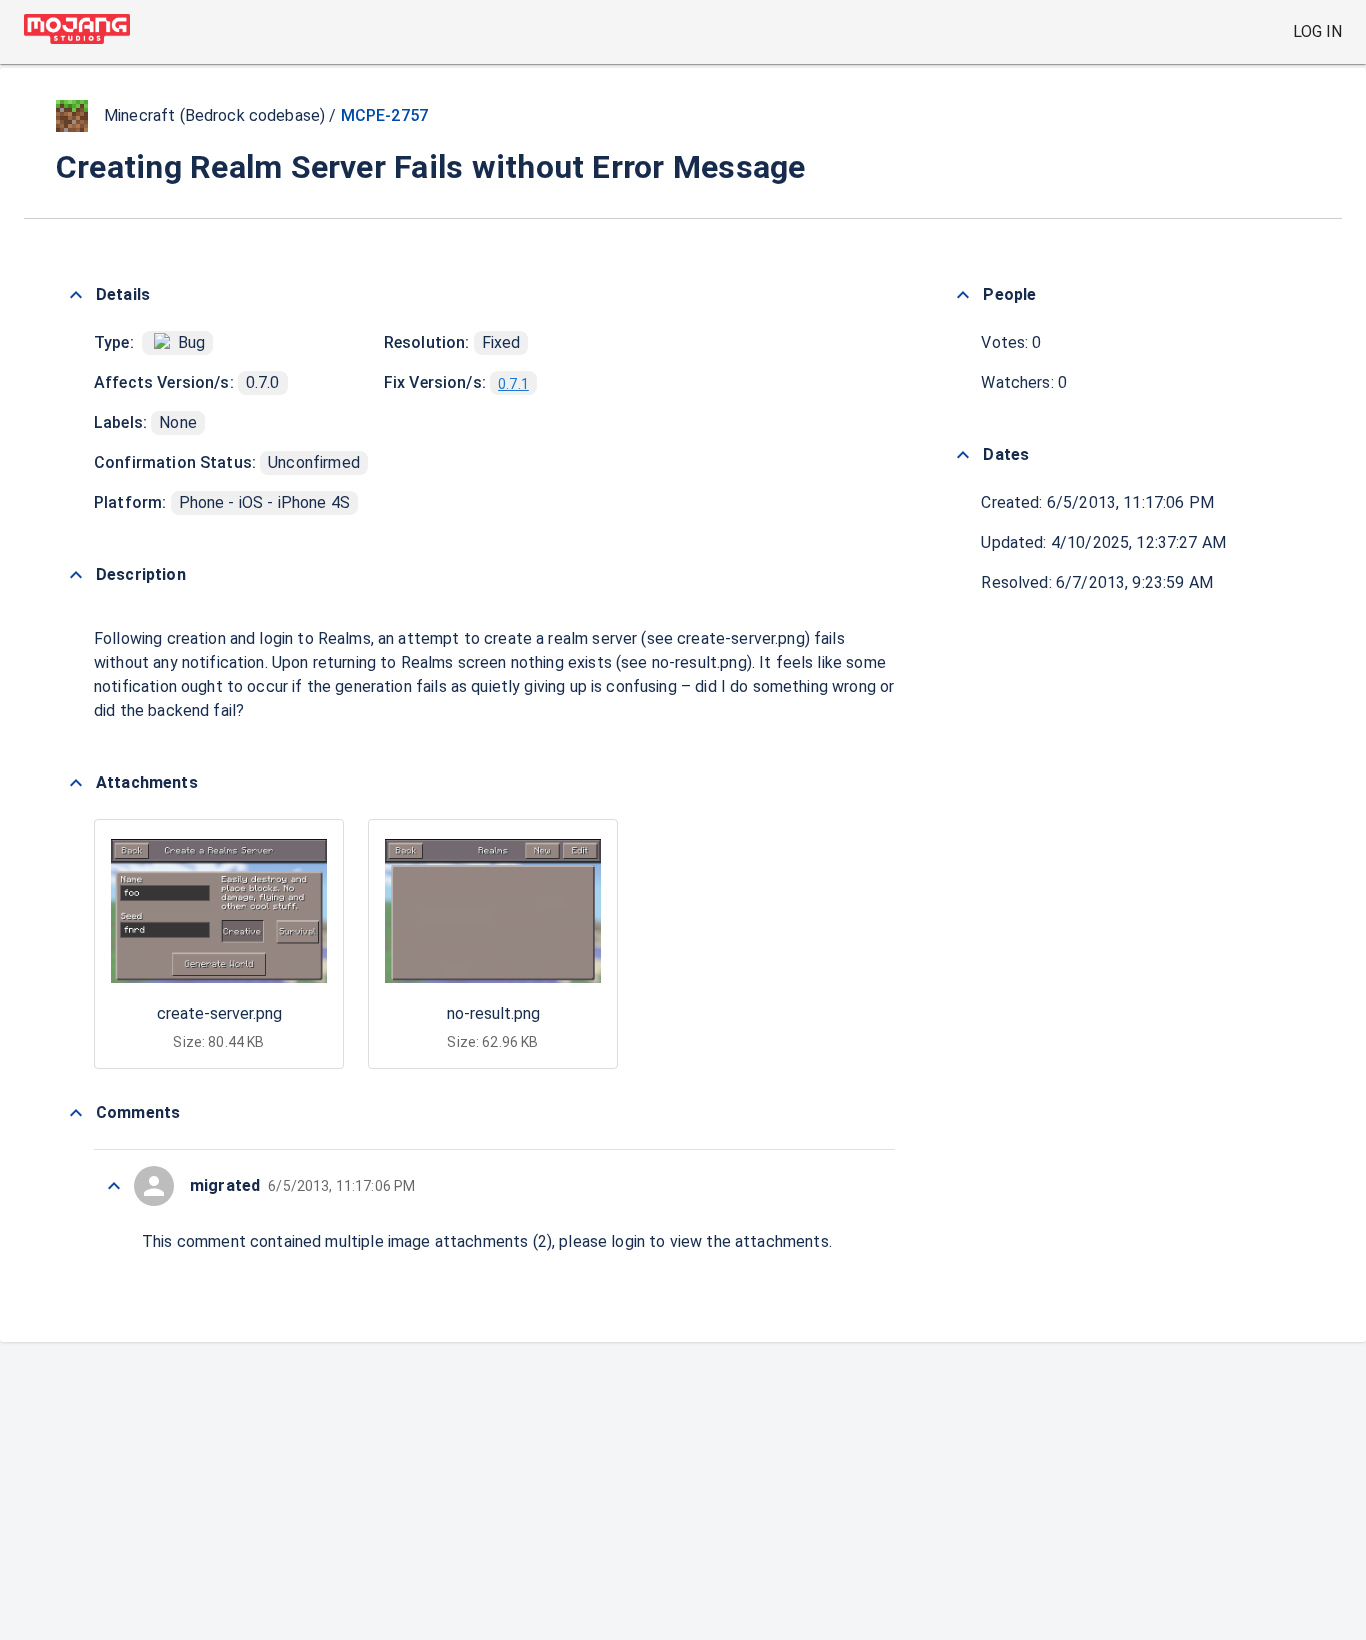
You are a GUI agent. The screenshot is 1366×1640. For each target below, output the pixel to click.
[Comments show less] (76, 1113)
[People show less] (963, 295)
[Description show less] (76, 575)
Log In (1317, 31)
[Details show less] (76, 295)
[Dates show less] (963, 455)
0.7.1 (513, 384)
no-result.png (493, 1013)
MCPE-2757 (384, 115)
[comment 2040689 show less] (114, 1186)
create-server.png (219, 1013)
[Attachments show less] (76, 783)
